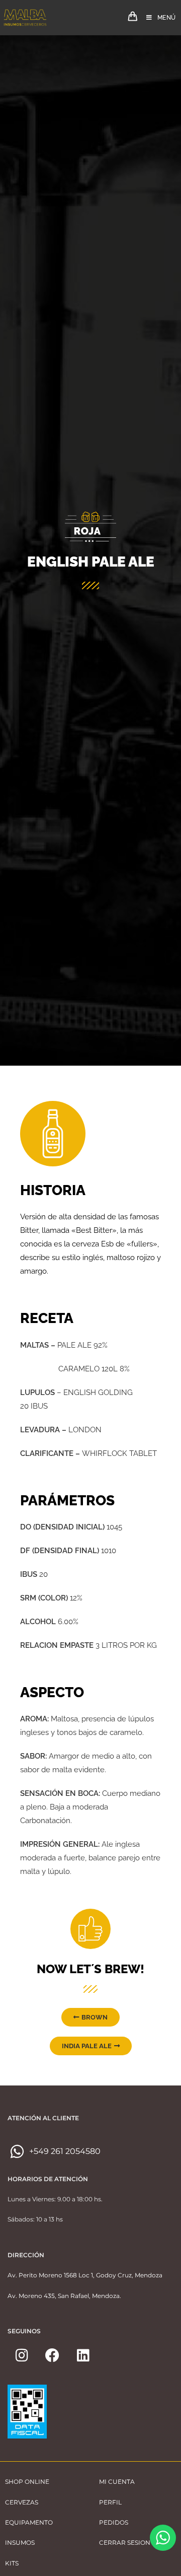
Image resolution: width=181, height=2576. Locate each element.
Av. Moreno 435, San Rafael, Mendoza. (64, 2296)
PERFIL (110, 2502)
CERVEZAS (22, 2502)
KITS (12, 2563)
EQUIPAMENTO (29, 2522)
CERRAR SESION (125, 2543)
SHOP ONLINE (27, 2482)
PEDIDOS (114, 2522)
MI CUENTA (117, 2482)
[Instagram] (22, 2355)
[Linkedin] (83, 2355)
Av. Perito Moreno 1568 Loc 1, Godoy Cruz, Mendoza (85, 2275)
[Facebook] (52, 2355)
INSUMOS (20, 2543)
